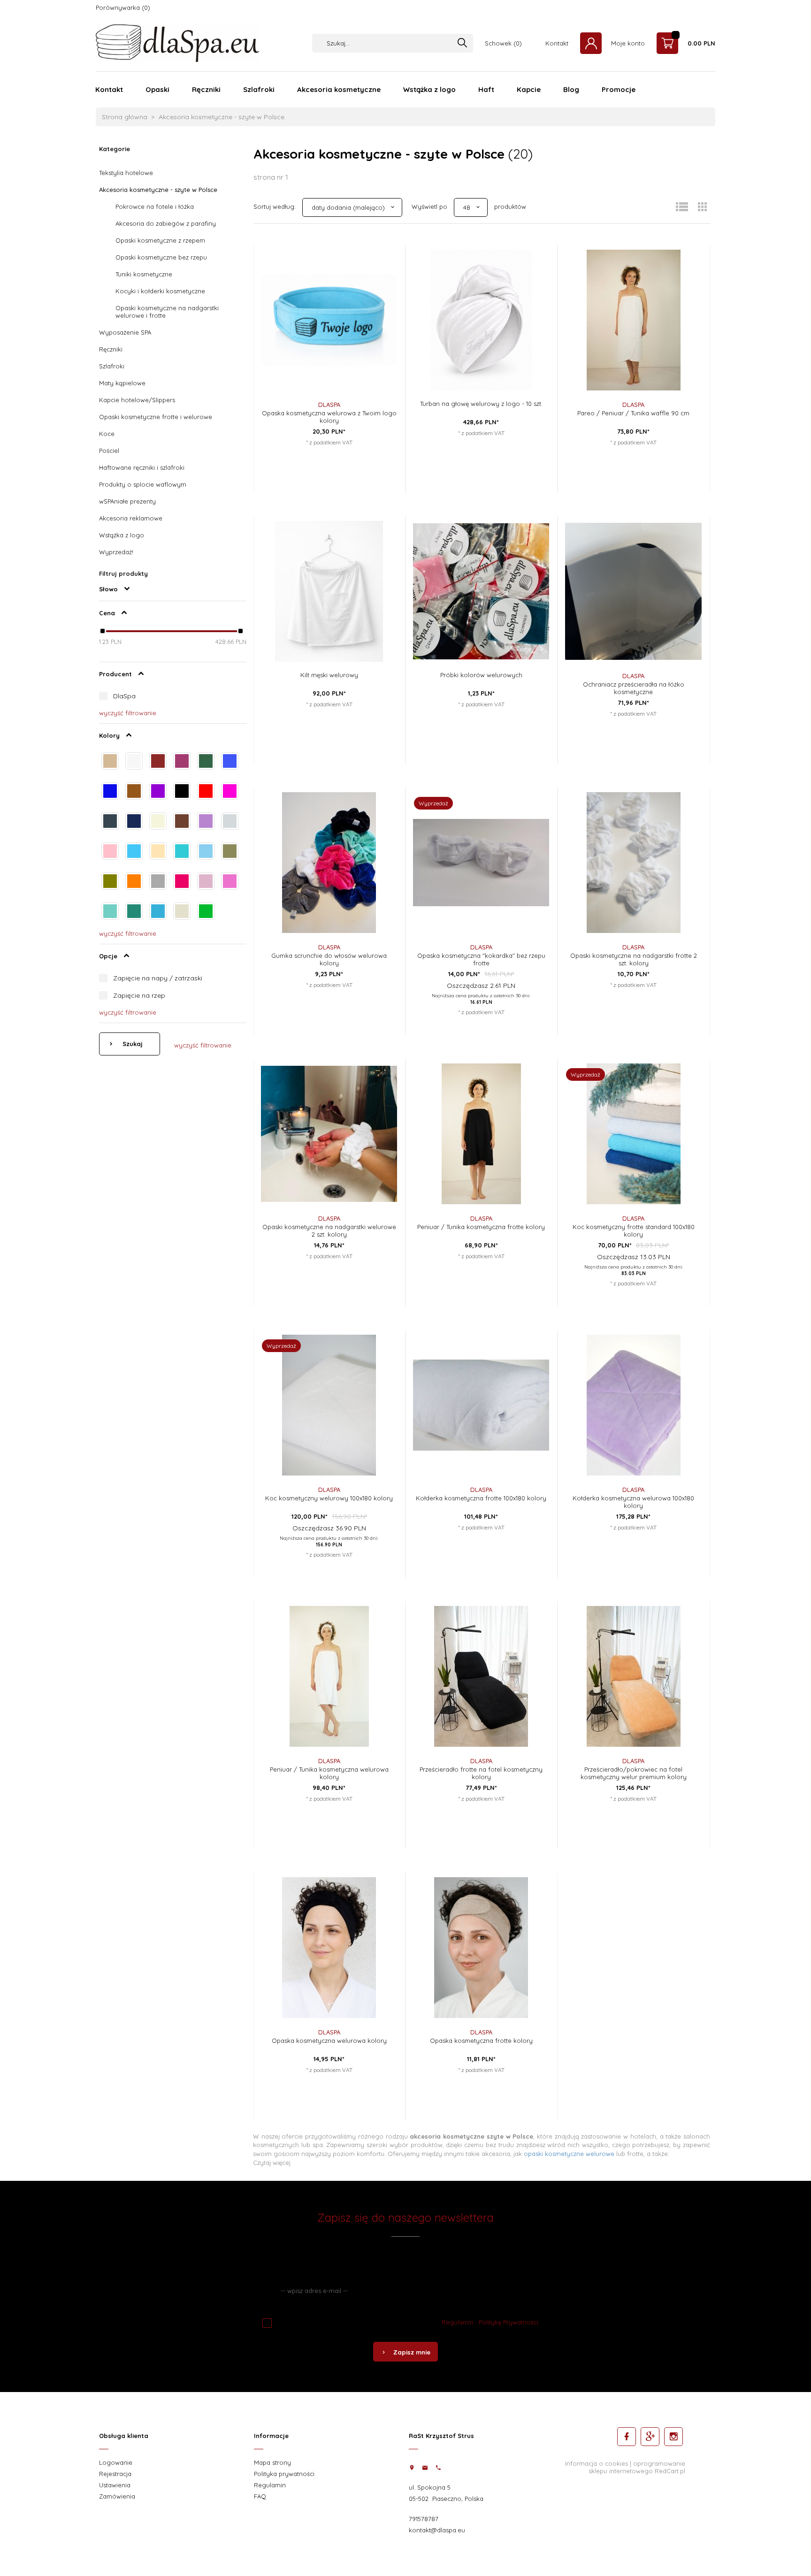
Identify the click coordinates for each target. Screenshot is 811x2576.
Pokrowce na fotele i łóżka (155, 206)
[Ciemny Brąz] (134, 792)
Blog (571, 89)
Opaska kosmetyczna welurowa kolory (329, 2041)
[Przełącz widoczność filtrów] (127, 589)
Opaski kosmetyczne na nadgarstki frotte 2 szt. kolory (634, 959)
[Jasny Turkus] (134, 852)
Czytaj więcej (272, 2163)
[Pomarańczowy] (134, 882)
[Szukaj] (462, 43)
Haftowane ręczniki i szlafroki (142, 467)
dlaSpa (329, 405)
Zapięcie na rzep (139, 995)
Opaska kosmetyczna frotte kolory (481, 2041)
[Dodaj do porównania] (382, 292)
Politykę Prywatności (509, 2322)
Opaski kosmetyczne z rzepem (160, 240)
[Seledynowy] (110, 912)
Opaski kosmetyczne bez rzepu (161, 257)
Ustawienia (115, 2485)
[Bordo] (158, 762)
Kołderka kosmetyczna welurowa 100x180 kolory (633, 1502)
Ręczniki (206, 89)
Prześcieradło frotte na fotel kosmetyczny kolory (481, 1773)
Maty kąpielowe (122, 383)
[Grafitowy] (110, 822)
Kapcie (529, 89)
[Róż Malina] (182, 882)
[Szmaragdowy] (134, 912)
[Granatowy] (134, 822)
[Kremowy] (158, 852)
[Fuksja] (230, 792)
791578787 (424, 2519)
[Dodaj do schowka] (382, 273)
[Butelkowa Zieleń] (206, 762)
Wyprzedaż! (116, 552)
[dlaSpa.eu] (177, 42)
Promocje (619, 89)
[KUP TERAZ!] (382, 317)
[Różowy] (230, 882)
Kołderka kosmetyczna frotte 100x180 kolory (481, 1498)
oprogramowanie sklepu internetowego (637, 2467)
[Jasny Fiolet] (206, 822)
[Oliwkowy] (110, 882)
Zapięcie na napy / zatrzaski (158, 978)
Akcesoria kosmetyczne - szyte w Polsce (158, 190)
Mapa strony (272, 2462)
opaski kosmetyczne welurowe (569, 2154)
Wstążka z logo (429, 89)
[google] (650, 2437)
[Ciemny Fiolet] (158, 792)
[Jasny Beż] (158, 822)
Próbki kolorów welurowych (481, 675)
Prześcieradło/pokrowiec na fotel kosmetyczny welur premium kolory (634, 1773)
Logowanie (116, 2462)
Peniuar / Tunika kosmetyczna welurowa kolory (329, 1773)
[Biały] (134, 762)
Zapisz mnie (412, 2352)
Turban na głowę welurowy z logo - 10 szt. (481, 404)
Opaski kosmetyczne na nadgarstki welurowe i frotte (167, 312)
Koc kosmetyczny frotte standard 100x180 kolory (634, 1231)
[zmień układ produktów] (682, 207)
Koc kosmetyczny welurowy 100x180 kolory (329, 1498)
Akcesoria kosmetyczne (339, 89)
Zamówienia (117, 2496)
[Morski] (182, 852)
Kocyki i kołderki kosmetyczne (160, 291)
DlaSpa (124, 696)
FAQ (260, 2496)
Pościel (109, 451)
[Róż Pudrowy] (206, 882)
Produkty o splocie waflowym (143, 484)
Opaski (157, 89)
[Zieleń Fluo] (206, 912)
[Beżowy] (110, 762)
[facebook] (627, 2437)
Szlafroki (259, 89)
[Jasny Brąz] (182, 822)
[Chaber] (230, 762)
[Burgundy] (182, 762)
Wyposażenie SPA (125, 332)
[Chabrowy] (110, 792)
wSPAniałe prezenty (127, 501)
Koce (107, 434)
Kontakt (109, 89)
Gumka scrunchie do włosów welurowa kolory (329, 959)
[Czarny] (182, 792)
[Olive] (230, 852)
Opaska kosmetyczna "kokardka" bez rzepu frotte (481, 959)
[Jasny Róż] (110, 852)
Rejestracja (115, 2474)
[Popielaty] (158, 882)
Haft (486, 89)
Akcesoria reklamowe (131, 518)
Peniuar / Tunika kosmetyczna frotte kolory (481, 1227)
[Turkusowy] (158, 912)
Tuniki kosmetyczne (144, 274)
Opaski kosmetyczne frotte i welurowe (156, 417)
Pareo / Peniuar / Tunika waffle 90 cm (633, 413)
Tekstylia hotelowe (126, 173)
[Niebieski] (206, 852)
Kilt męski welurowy (329, 675)
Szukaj (132, 1044)
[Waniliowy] (182, 912)
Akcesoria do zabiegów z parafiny (166, 223)
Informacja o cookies (597, 2463)
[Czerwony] (206, 792)
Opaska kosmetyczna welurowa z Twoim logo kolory (329, 417)
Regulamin (458, 2322)
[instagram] (673, 2437)
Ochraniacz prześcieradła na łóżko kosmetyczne (634, 688)
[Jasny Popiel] (230, 822)
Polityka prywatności (284, 2474)
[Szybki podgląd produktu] (382, 254)
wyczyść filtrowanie (203, 1045)
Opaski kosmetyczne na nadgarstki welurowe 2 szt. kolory (329, 1231)
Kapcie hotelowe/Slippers (137, 400)
